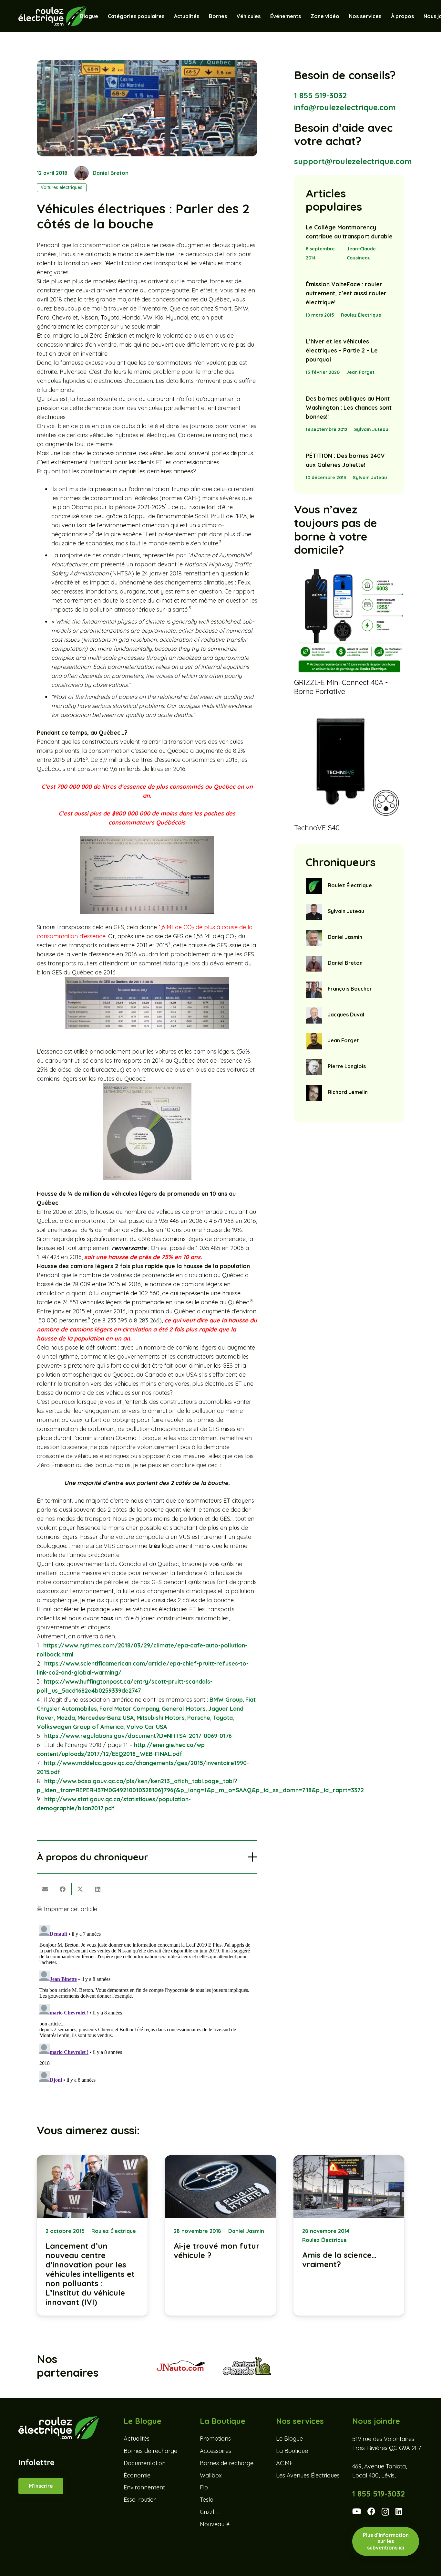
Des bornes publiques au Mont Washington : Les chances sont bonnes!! (349, 408)
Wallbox (211, 2475)
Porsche (199, 1718)
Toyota (223, 1718)
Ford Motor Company (129, 1709)
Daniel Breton (111, 173)
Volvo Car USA (147, 1727)
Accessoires (215, 2451)
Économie (137, 2475)
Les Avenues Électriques (308, 2475)
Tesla (207, 2500)
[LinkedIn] (399, 2511)
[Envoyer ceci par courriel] (46, 1889)
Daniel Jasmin (345, 937)
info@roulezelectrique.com (345, 107)
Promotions (215, 2439)
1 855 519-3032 (320, 95)
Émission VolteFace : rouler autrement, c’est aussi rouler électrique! (346, 293)
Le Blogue (289, 2439)
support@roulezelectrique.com (353, 161)
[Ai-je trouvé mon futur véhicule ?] (220, 2235)
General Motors (184, 1709)
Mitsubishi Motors (161, 1718)
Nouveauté (215, 2524)
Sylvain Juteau (371, 429)
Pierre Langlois (347, 1066)
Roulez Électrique (361, 315)
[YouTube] (357, 2511)
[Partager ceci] (63, 1889)
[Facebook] (371, 2511)
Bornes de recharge (150, 2451)
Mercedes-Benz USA (106, 1718)
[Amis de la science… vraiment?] (349, 2235)
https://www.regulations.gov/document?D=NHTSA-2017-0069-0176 (138, 1736)
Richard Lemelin (348, 1092)
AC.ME (284, 2463)
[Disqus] (147, 2003)
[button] (264, 16)
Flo (204, 2487)
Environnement (144, 2487)
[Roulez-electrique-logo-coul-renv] (52, 16)
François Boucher (350, 989)
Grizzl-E (210, 2512)
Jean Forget (360, 372)
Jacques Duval (346, 1015)
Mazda (66, 1718)
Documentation (145, 2463)
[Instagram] (385, 2512)
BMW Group (226, 1700)
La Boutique (292, 2451)
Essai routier (140, 2500)
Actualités (137, 2439)
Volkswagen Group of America (80, 1727)
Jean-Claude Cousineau (361, 253)
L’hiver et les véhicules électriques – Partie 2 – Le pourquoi (342, 350)
